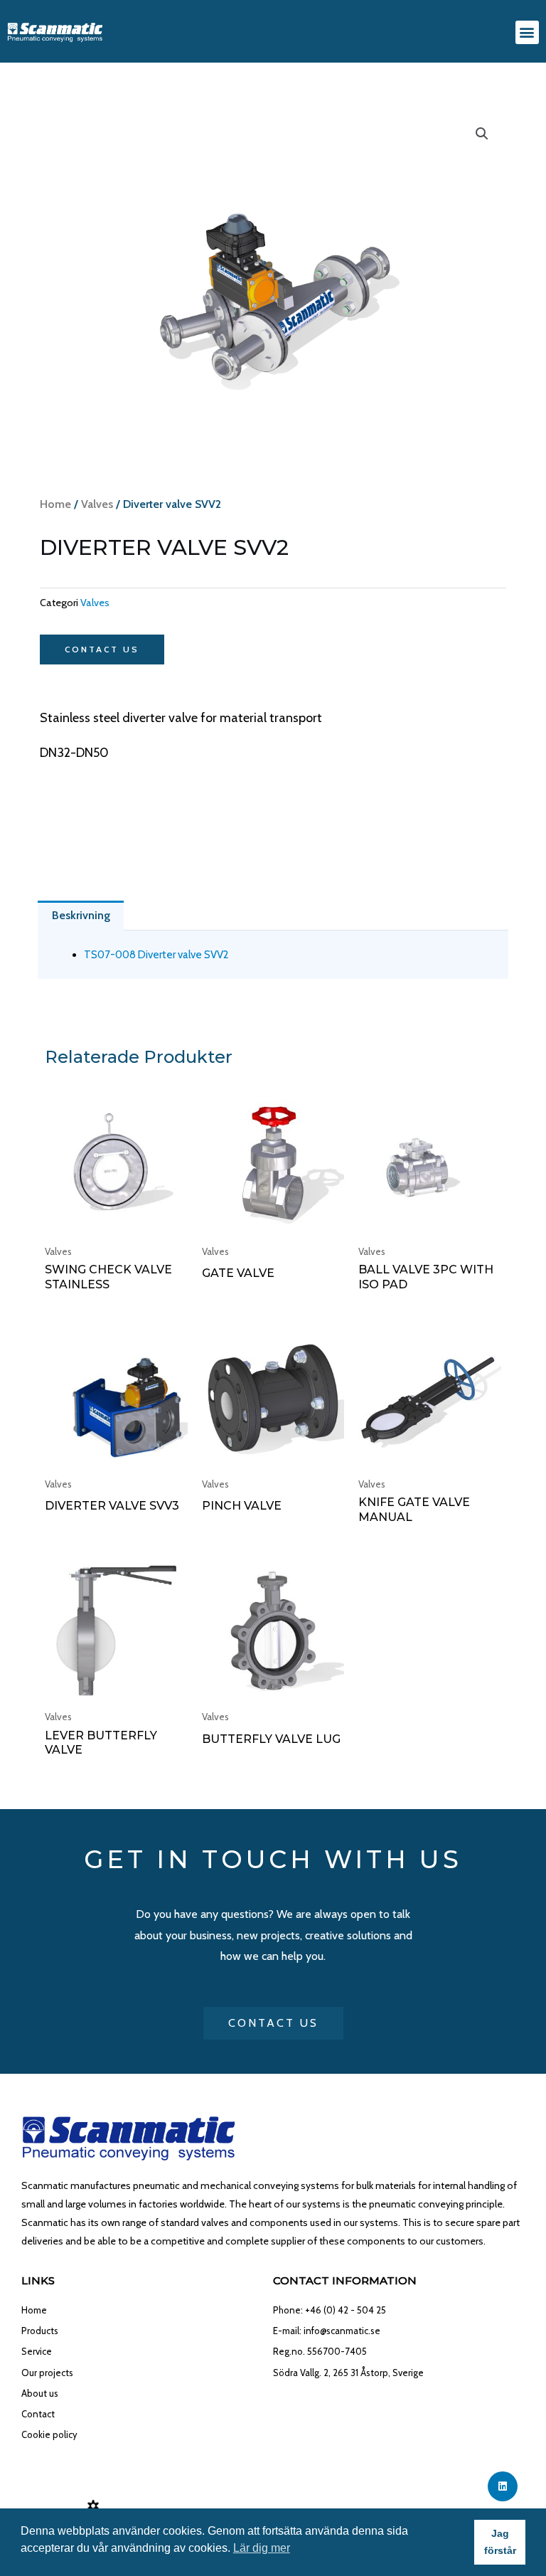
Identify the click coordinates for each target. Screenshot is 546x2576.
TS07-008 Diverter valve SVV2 (156, 955)
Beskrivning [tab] (81, 915)
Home (55, 504)
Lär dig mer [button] (262, 2548)
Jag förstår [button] (500, 2542)
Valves (97, 504)
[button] (527, 32)
